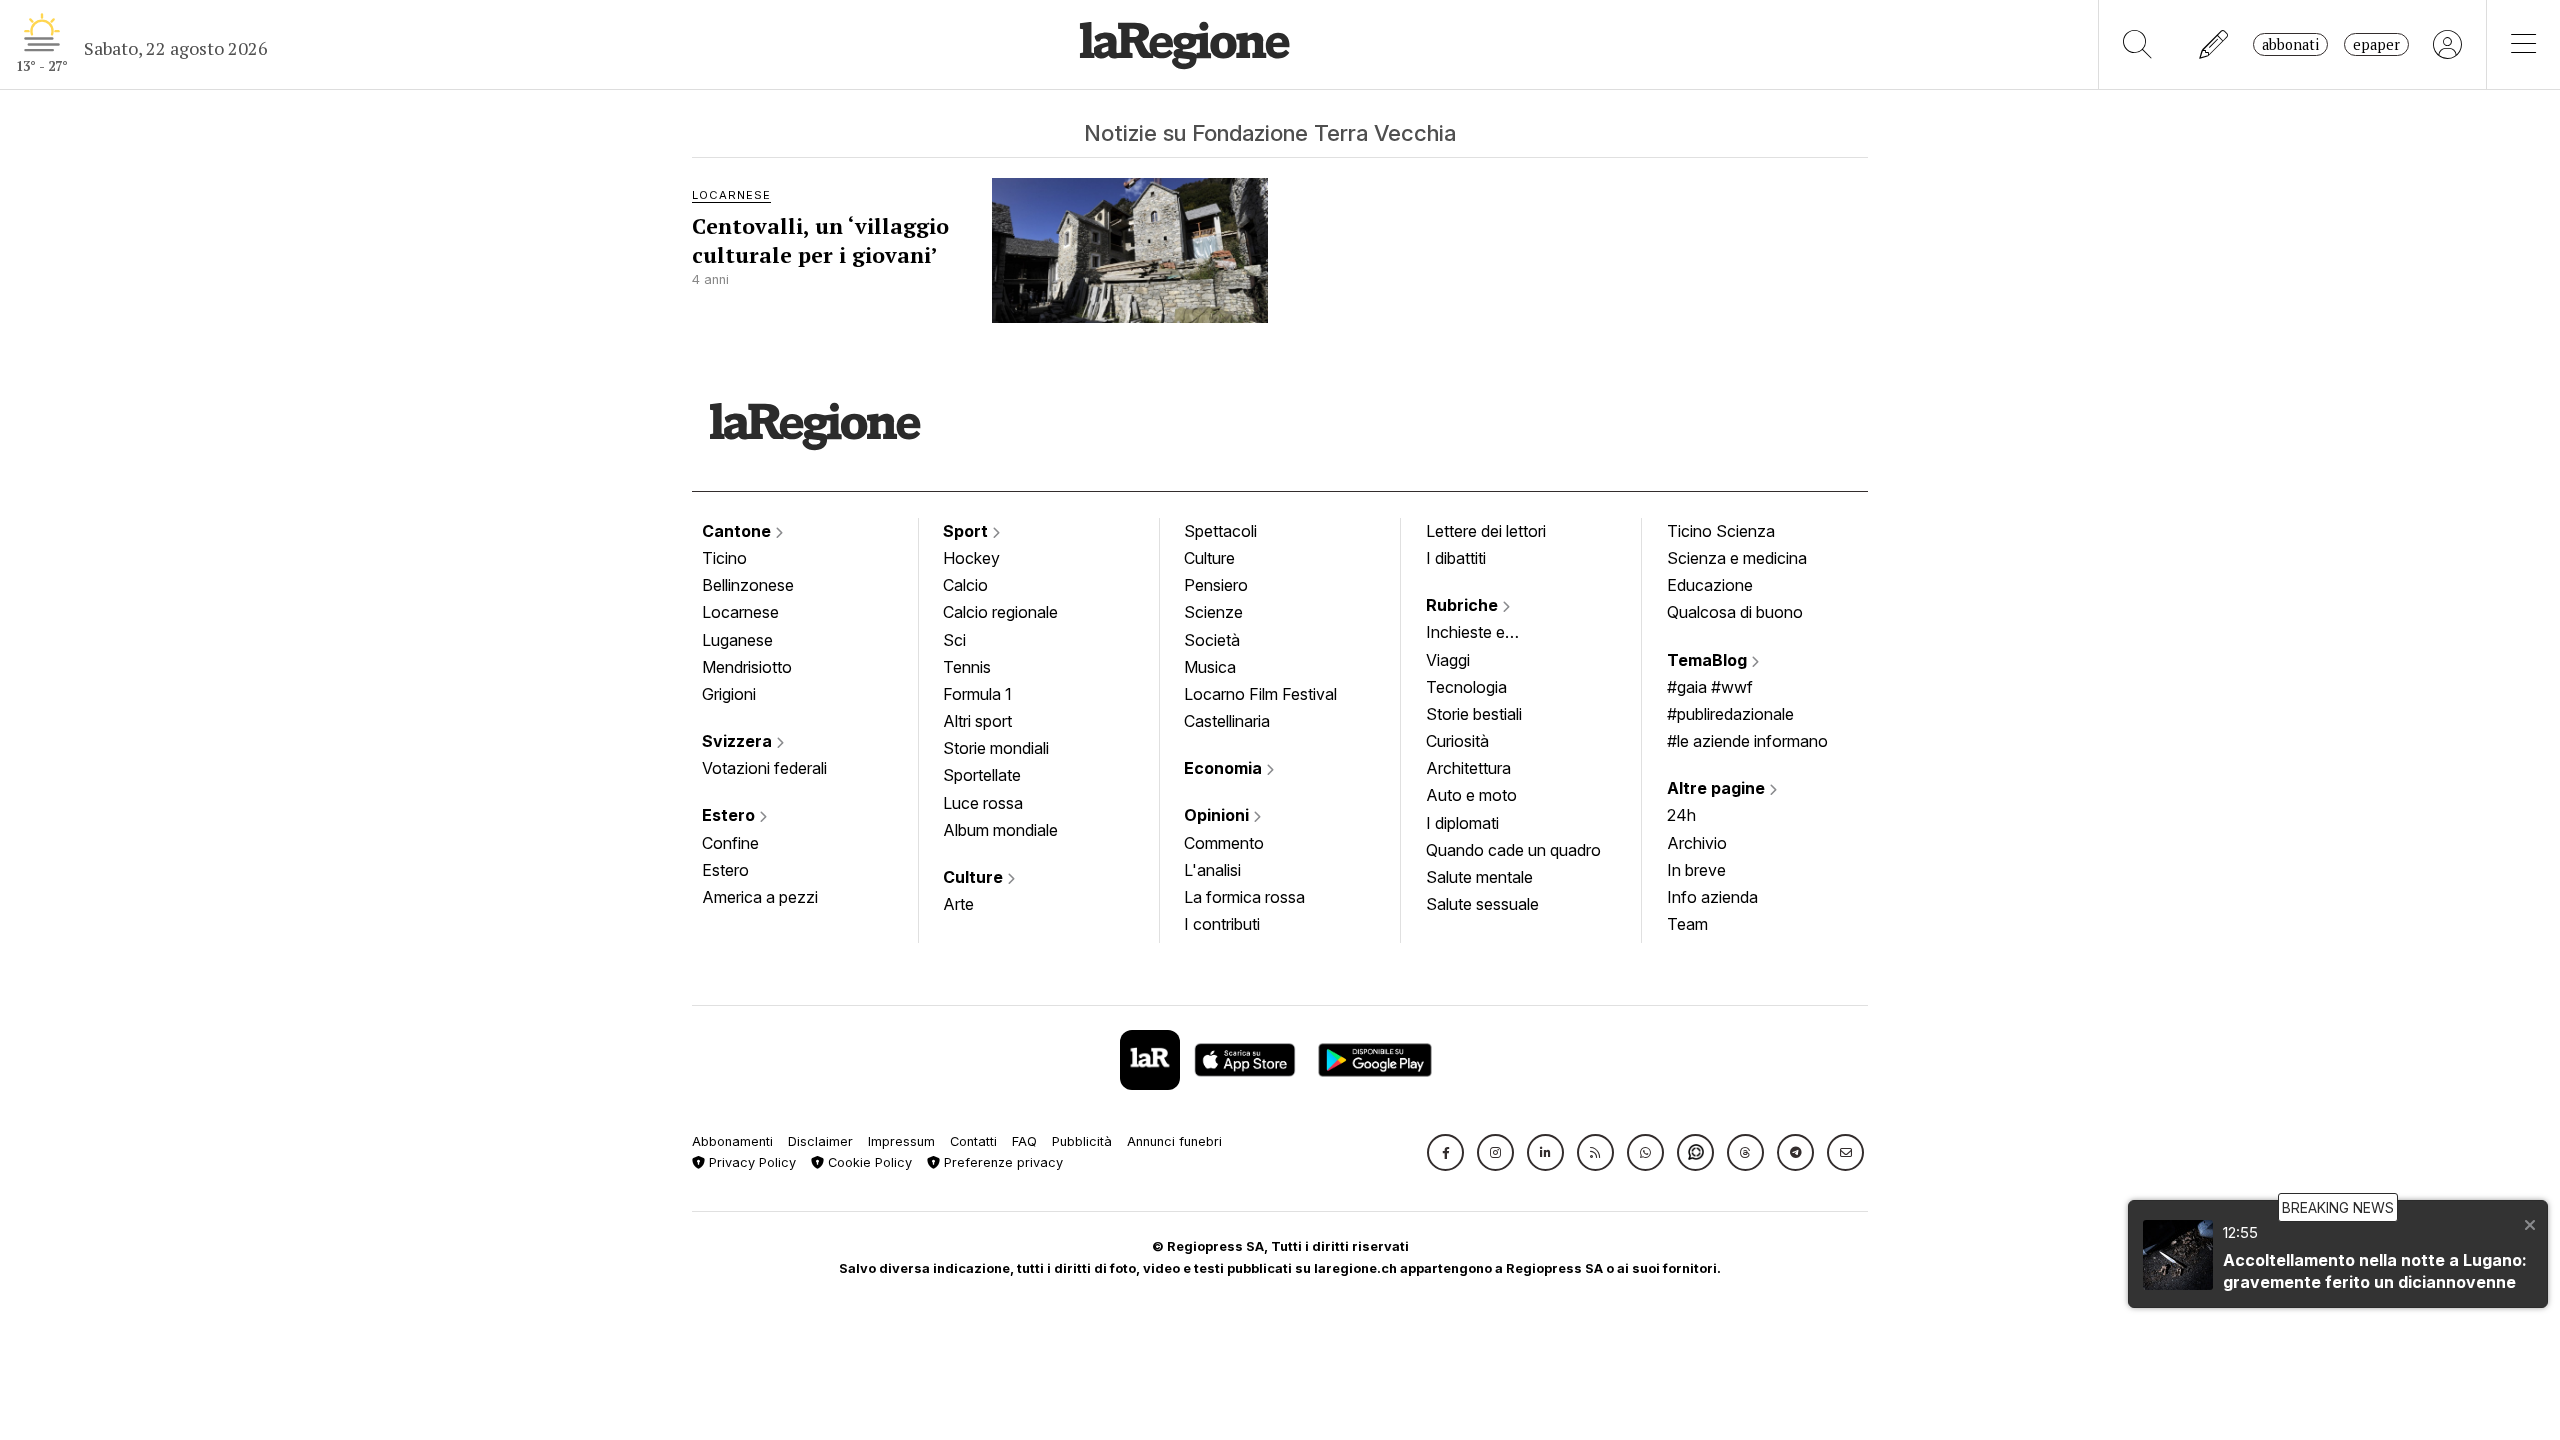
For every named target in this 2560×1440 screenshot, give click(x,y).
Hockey (971, 558)
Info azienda (1712, 897)
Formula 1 (977, 694)
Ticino (724, 558)
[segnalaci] (2214, 44)
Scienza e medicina (1737, 558)
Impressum (901, 1141)
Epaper (2376, 44)
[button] (1445, 1152)
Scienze (1213, 612)
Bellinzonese (748, 585)
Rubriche (1464, 605)
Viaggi (1448, 660)
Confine (730, 843)
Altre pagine (1718, 788)
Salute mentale (1479, 877)
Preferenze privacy (1001, 1162)
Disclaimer (820, 1141)
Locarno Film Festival (1260, 694)
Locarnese (740, 612)
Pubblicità (1082, 1141)
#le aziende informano (1747, 741)
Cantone (738, 531)
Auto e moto (1471, 795)
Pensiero (1216, 585)
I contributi (1222, 924)
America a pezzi (760, 897)
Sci (954, 640)
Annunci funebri (1174, 1141)
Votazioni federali (764, 768)
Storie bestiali (1474, 714)
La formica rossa (1244, 897)
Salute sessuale (1482, 904)
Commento (1224, 843)
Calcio (965, 585)
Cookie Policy (868, 1162)
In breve (1696, 870)
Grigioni (729, 694)
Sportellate (982, 775)
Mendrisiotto (747, 667)
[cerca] (2137, 44)
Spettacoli (1220, 531)
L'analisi (1212, 870)
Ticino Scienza (1721, 531)
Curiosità (1457, 741)
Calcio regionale (1000, 612)
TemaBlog (1709, 660)
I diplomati (1462, 823)
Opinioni (1218, 815)
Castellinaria (1227, 721)
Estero (730, 815)
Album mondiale (1000, 830)
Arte (958, 904)
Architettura (1468, 768)
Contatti (973, 1141)
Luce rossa (983, 803)
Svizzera (739, 741)
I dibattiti (1456, 558)
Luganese (737, 640)
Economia (1225, 768)
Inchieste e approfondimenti (1485, 634)
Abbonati (2290, 44)
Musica (1210, 667)
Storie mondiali (996, 748)
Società (1212, 640)
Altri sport (977, 721)
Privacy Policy (750, 1162)
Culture (975, 877)
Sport (967, 531)
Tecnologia (1466, 687)
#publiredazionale (1730, 714)
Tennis (967, 667)
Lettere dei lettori (1486, 531)
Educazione (1710, 585)
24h (1681, 815)
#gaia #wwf (1710, 687)
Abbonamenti (732, 1141)
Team (1687, 924)
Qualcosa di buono (1735, 612)
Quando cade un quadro (1513, 850)
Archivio (1697, 843)
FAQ (1024, 1141)
